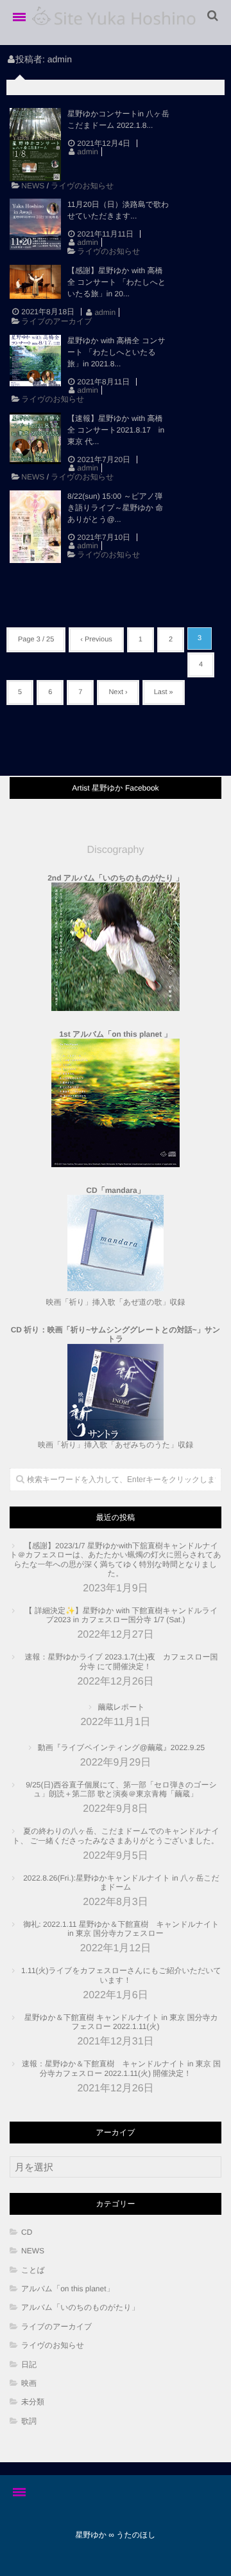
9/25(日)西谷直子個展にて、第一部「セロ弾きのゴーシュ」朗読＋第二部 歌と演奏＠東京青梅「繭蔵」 (121, 1789)
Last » (164, 692)
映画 (29, 2383)
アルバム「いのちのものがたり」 (80, 2307)
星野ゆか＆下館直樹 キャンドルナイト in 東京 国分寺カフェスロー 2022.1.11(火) (121, 2022)
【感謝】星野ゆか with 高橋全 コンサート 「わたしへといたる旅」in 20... (116, 282)
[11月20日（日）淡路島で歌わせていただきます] (35, 224)
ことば (37, 2270)
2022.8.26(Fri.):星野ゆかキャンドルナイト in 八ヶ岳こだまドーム (121, 1883)
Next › (118, 692)
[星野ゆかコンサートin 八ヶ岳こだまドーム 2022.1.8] (35, 145)
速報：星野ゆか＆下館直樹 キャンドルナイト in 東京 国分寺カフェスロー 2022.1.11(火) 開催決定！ (121, 2068)
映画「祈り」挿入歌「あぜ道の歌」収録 (115, 1302)
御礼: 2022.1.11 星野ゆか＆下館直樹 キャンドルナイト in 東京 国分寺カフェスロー (121, 1929)
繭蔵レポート (122, 1707)
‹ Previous (96, 640)
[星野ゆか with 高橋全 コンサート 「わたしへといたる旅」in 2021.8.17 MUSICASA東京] (35, 361)
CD (27, 2232)
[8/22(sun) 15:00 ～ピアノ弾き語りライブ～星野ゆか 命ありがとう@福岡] (35, 527)
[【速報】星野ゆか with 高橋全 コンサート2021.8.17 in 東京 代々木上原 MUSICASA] (35, 438)
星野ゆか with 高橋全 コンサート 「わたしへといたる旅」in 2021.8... (116, 352)
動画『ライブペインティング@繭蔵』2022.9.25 (121, 1748)
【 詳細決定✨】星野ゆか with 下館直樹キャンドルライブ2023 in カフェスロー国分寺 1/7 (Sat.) (122, 1615)
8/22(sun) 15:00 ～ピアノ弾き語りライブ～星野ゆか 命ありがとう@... (115, 508)
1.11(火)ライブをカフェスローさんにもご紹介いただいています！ (121, 1975)
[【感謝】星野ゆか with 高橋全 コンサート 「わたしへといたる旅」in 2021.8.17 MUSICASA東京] (35, 282)
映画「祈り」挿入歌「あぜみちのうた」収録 (116, 1387)
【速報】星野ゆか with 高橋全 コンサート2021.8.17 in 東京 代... (116, 430)
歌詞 (29, 2421)
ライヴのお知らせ (82, 186)
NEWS (33, 186)
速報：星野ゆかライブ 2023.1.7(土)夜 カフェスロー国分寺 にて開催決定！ (122, 1661)
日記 (29, 2365)
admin (88, 152)
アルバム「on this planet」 (68, 2289)
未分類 (33, 2402)
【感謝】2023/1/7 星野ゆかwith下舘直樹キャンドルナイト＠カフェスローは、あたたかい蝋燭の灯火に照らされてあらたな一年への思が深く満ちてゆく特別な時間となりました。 (115, 1560)
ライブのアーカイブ (56, 321)
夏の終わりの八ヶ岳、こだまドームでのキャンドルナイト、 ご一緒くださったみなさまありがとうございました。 (116, 1836)
